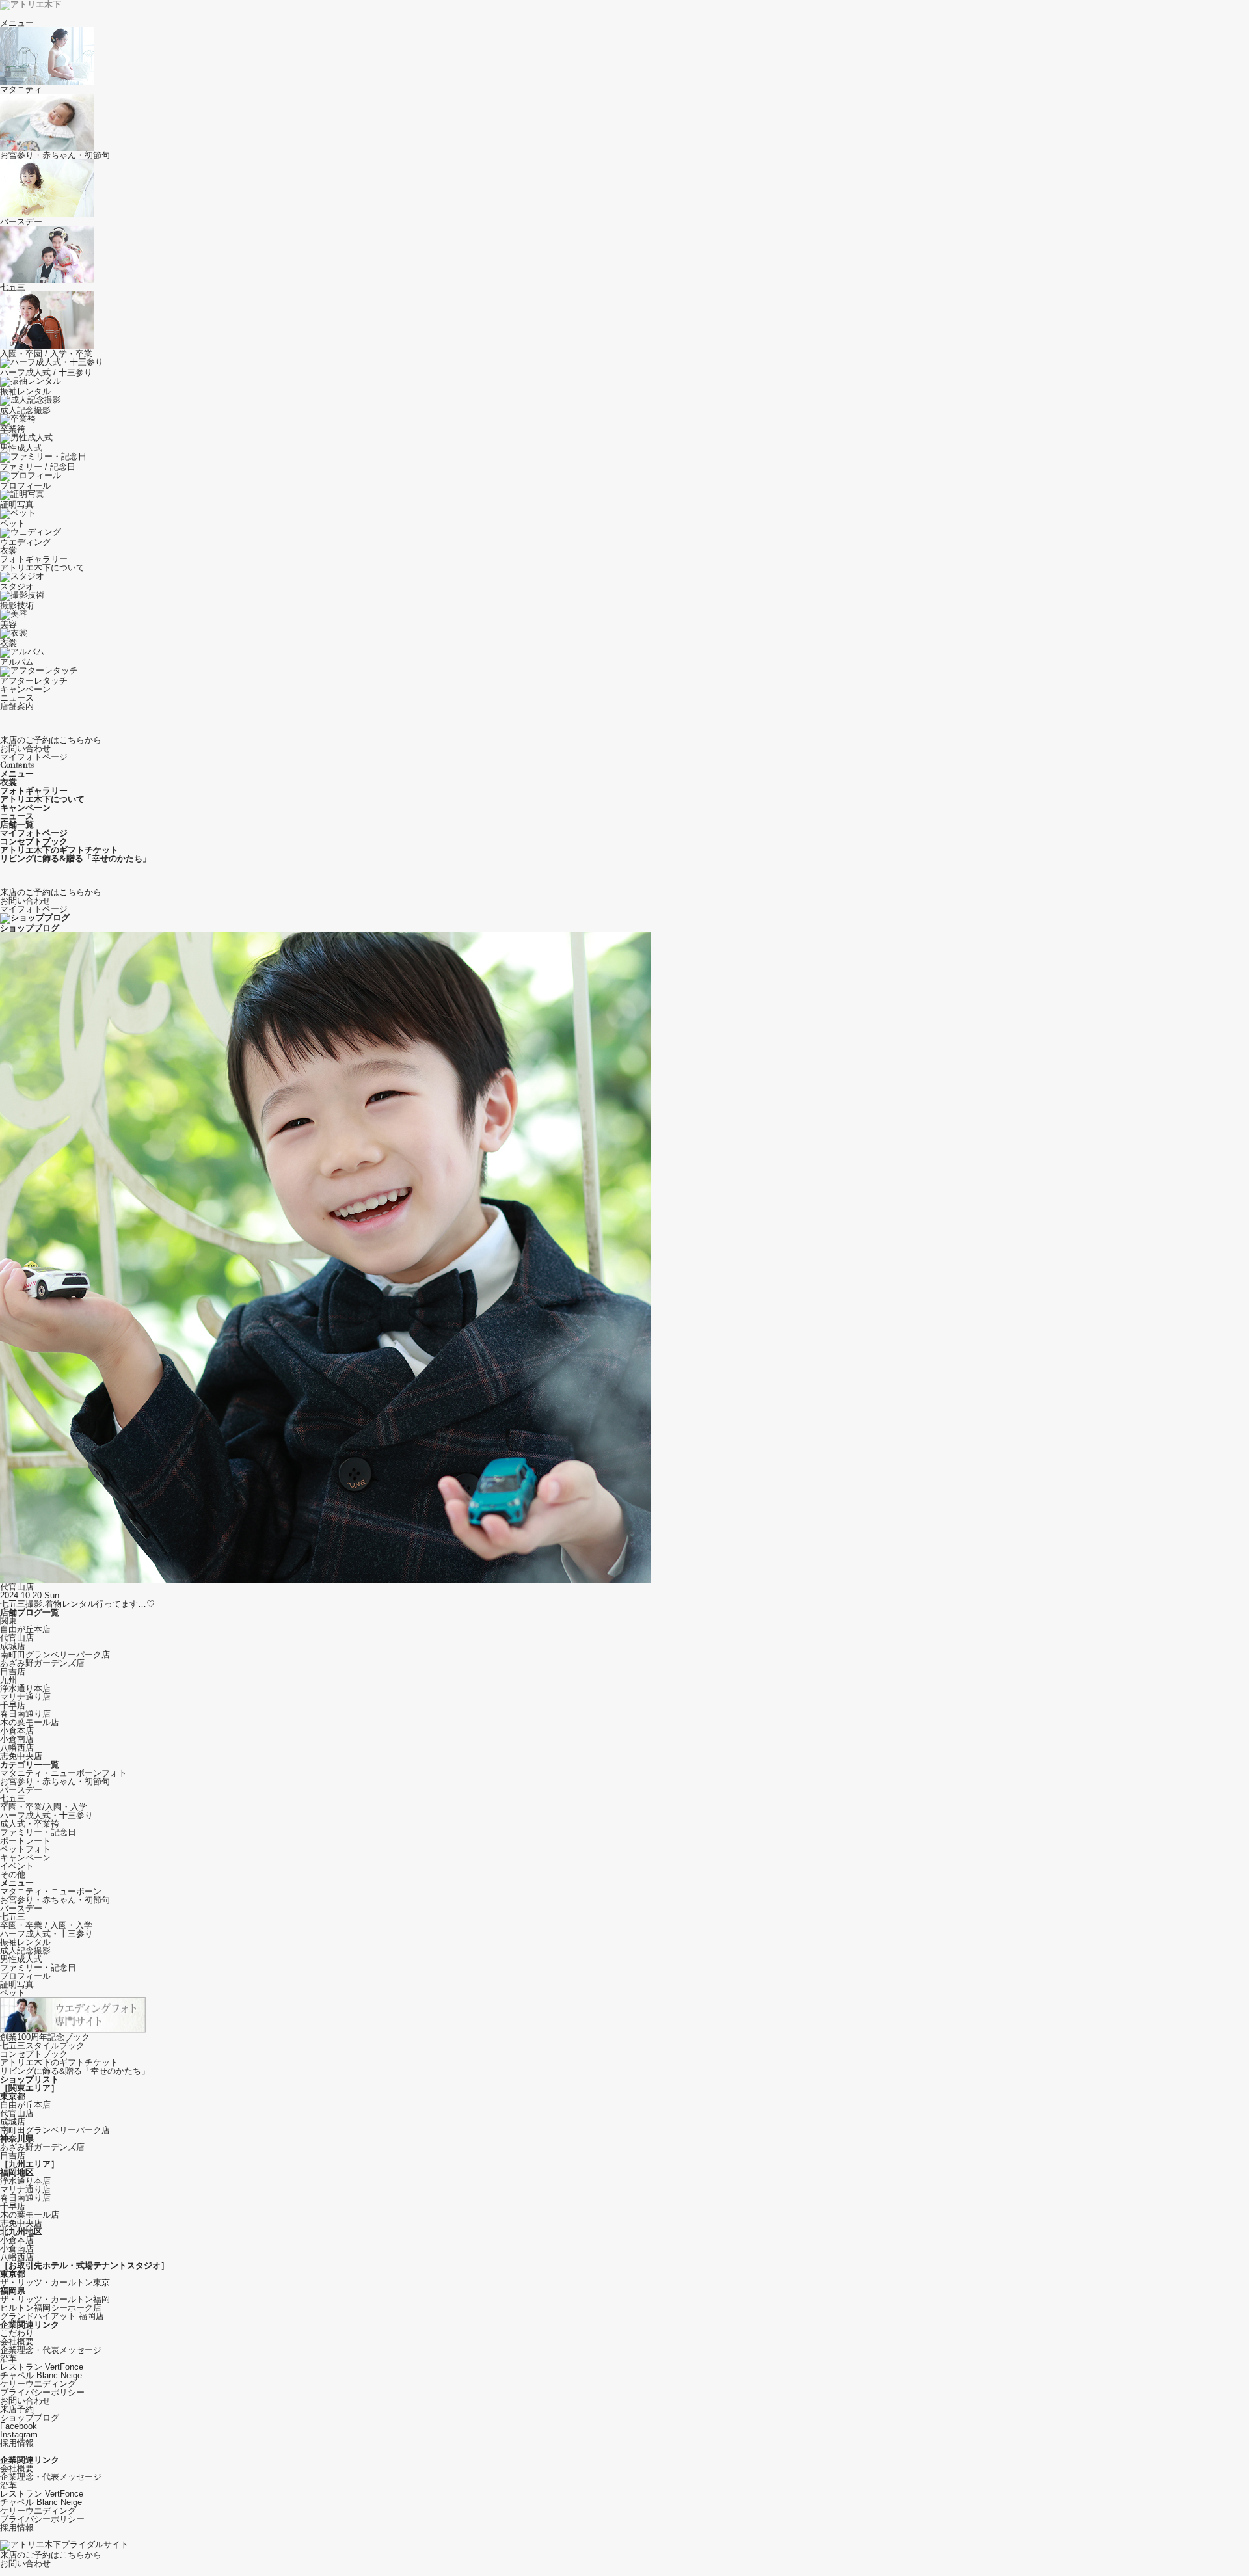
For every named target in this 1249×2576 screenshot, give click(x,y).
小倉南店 (17, 1739)
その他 (13, 1874)
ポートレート (25, 1841)
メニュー (17, 23)
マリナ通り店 (25, 1697)
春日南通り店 (25, 1714)
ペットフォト (25, 1849)
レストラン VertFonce (42, 2367)
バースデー (21, 1790)
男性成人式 (21, 1959)
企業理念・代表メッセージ (51, 2350)
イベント (17, 1866)
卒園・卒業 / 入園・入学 (46, 1925)
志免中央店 (21, 1756)
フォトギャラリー (34, 559)
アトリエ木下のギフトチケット (59, 2062)
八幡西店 (17, 1748)
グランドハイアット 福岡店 (52, 2316)
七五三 (13, 1798)
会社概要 (17, 2341)
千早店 (13, 1705)
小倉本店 (17, 1731)
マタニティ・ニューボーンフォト (63, 1773)
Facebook (19, 2426)
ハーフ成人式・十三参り (47, 1815)
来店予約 (17, 2409)
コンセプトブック (34, 2054)
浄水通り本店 (25, 1688)
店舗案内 (17, 706)
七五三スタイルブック (42, 2046)
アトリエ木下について (42, 568)
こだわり (17, 2333)
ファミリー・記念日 (38, 1832)
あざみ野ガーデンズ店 (42, 1663)
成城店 (13, 1646)
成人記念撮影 (25, 1951)
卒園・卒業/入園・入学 (44, 1807)
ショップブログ (30, 2418)
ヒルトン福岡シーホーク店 (51, 2308)
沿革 (8, 2358)
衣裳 (8, 551)
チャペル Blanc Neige (41, 2375)
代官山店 (17, 1638)
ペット (13, 1993)
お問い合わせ (25, 2401)
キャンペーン (25, 689)
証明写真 (17, 1984)
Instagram (19, 2435)
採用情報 (17, 2443)
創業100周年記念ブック (45, 2037)
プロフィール (25, 1976)
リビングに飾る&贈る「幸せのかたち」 (75, 2071)
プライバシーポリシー (42, 2392)
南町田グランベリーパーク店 (55, 1655)
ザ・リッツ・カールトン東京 (55, 2282)
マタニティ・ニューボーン (51, 1891)
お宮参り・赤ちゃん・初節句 (55, 1781)
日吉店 (13, 1671)
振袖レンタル (25, 1942)
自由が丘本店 (25, 1629)
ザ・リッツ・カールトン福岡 (55, 2299)
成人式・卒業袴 (30, 1824)
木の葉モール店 (30, 1722)
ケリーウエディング (38, 2384)
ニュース (17, 698)
